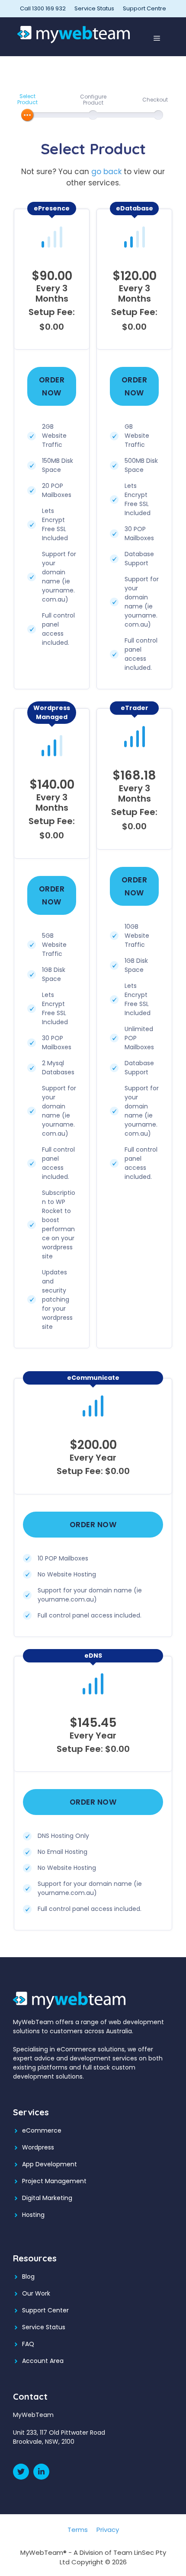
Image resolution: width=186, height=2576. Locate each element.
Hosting (33, 2215)
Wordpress (38, 2147)
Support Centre (144, 8)
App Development (50, 2164)
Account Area (43, 2361)
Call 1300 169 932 (43, 8)
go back (106, 172)
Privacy (108, 2530)
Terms (78, 2530)
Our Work (36, 2293)
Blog (28, 2277)
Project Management (54, 2181)
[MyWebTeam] (74, 34)
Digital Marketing (47, 2198)
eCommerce (42, 2130)
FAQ (28, 2344)
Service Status (94, 8)
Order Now (52, 386)
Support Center (45, 2310)
